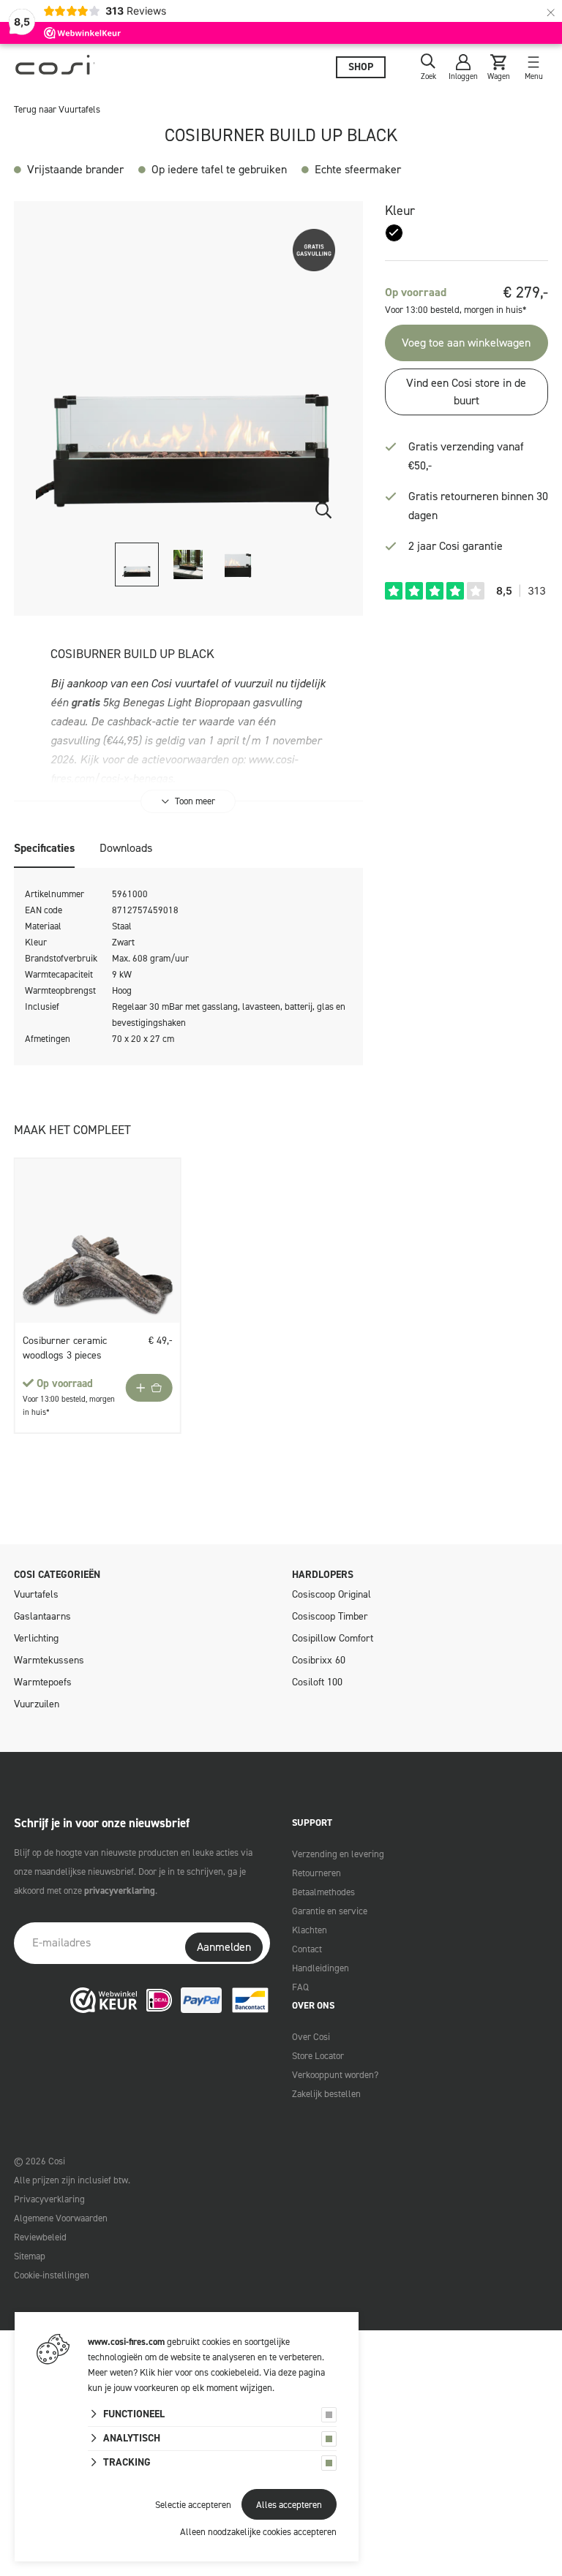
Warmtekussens (49, 1660)
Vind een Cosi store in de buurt (466, 392)
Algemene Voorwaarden (61, 2218)
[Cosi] (55, 68)
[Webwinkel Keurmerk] (104, 2000)
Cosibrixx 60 (319, 1660)
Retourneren (316, 1873)
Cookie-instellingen (52, 2275)
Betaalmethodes (323, 1892)
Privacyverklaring (49, 2199)
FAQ (300, 1987)
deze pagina (301, 2372)
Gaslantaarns (42, 1616)
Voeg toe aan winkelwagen (466, 343)
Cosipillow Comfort (333, 1638)
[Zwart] (394, 233)
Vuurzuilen (37, 1704)
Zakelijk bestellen (326, 2094)
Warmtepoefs (43, 1682)
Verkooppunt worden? (335, 2075)
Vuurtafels (36, 1594)
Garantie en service (330, 1911)
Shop (361, 67)
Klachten (310, 1930)
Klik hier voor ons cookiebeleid (199, 2372)
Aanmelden (224, 1947)
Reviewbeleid (40, 2237)
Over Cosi (311, 2037)
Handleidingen (321, 1968)
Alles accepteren (289, 2505)
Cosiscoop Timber (330, 1616)
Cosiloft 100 (317, 1682)
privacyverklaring (120, 1891)
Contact (307, 1949)
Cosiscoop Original (331, 1594)
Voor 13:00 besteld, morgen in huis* (456, 310)
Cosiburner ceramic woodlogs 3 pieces (65, 1348)
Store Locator (318, 2056)
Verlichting (36, 1638)
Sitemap (30, 2256)
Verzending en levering (338, 1854)
